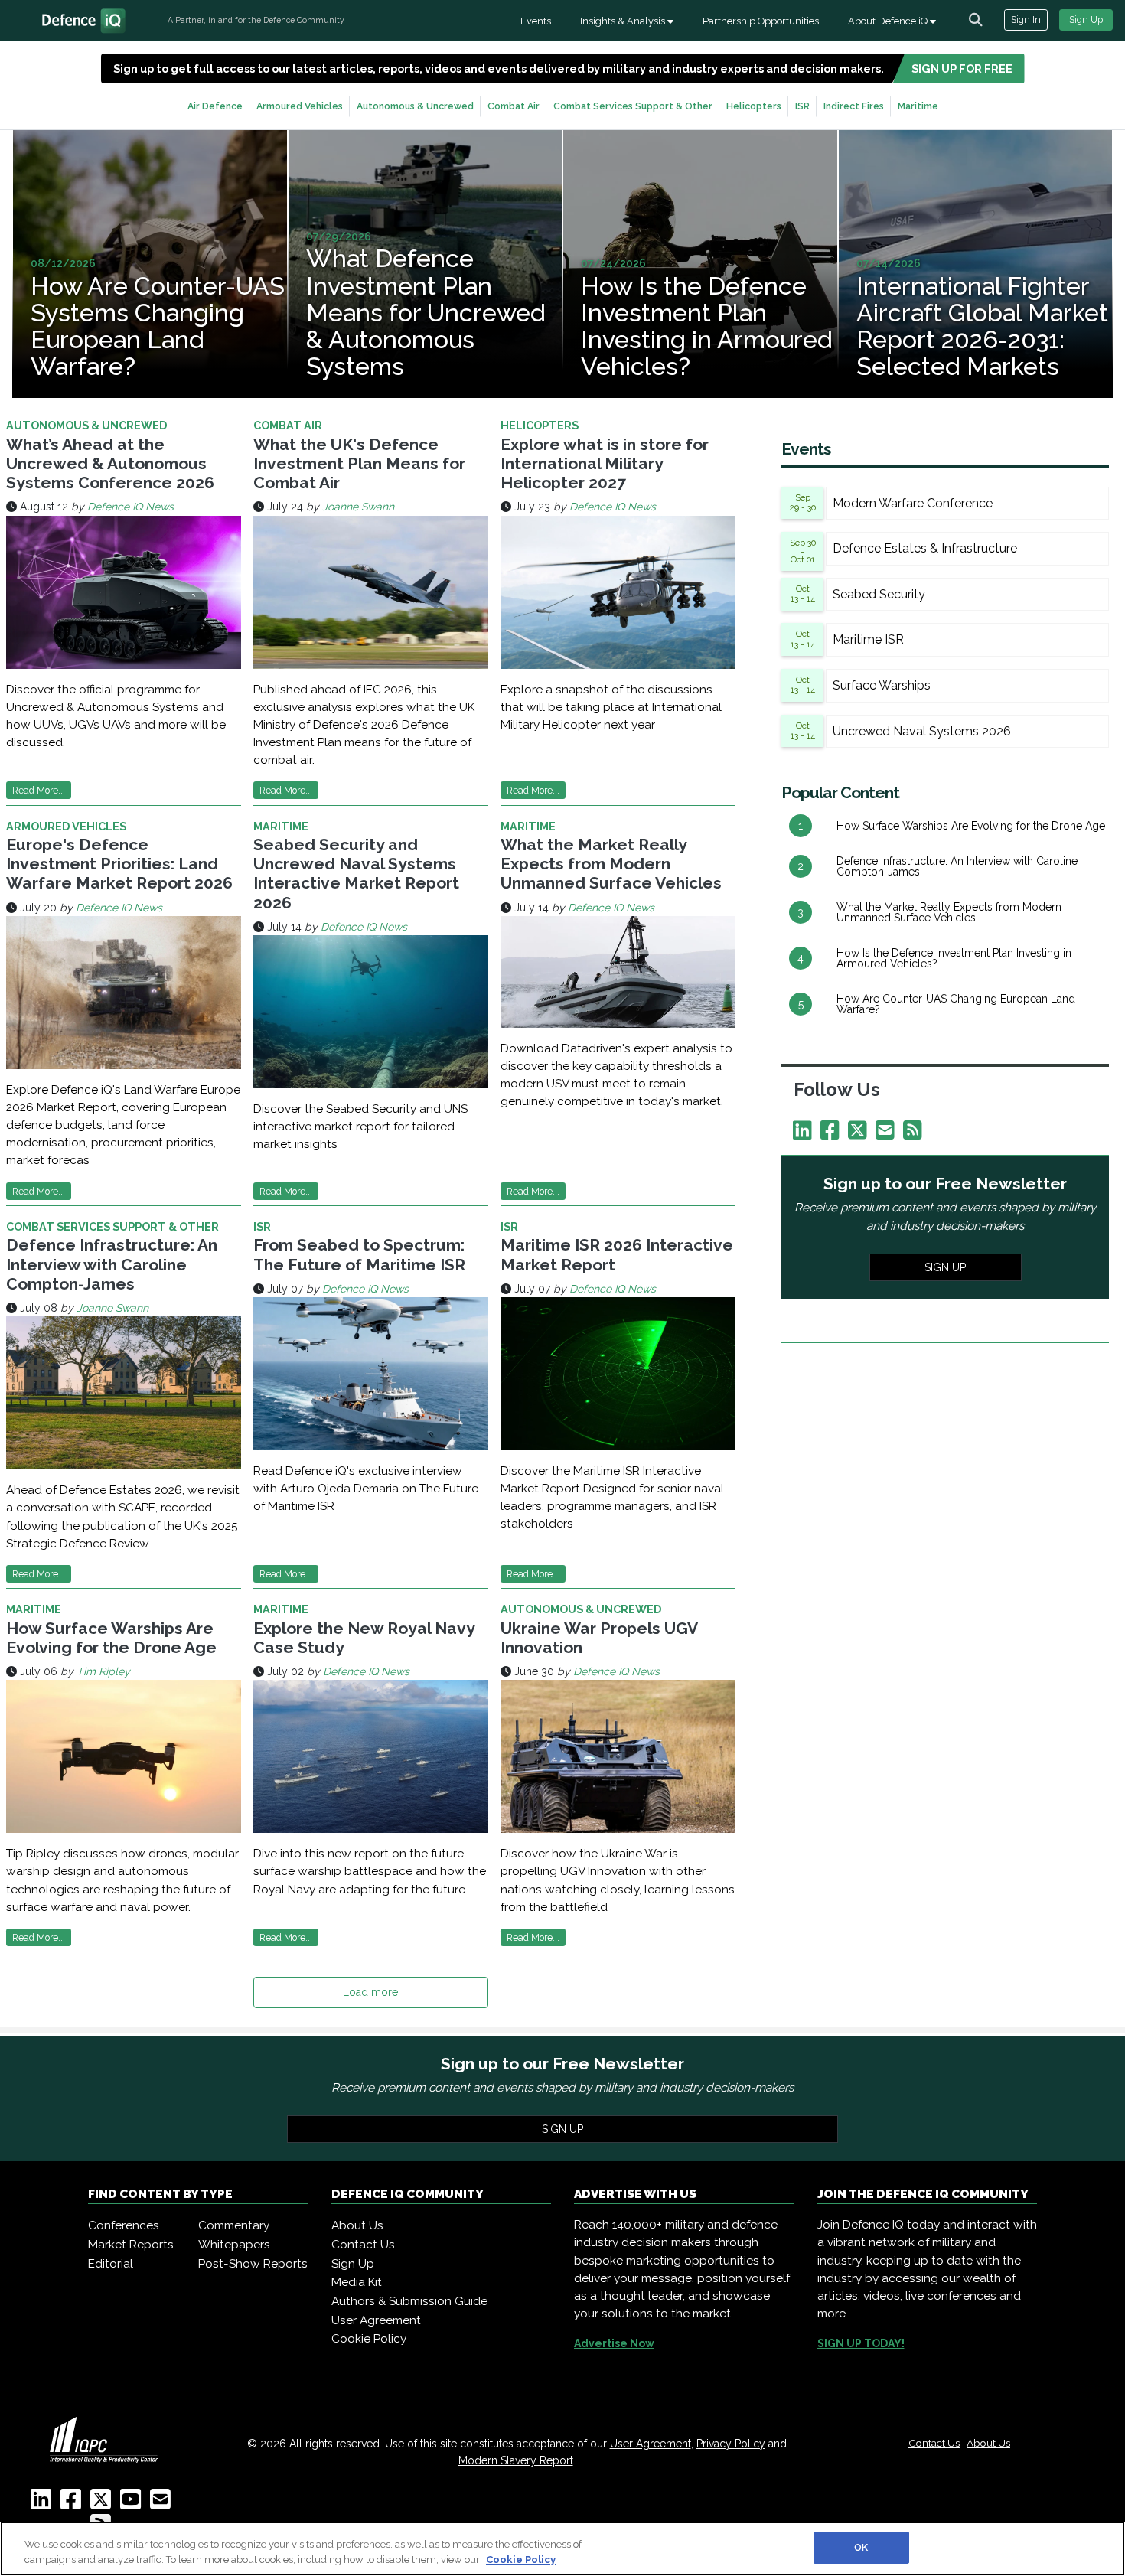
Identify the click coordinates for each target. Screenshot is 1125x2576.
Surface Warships (882, 685)
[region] (562, 2549)
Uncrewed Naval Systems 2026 (922, 731)
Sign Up (1086, 20)
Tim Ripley (103, 1671)
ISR (802, 106)
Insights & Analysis (624, 21)
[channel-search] (976, 20)
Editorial (111, 2264)
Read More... (39, 790)
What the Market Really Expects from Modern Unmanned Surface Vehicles (611, 864)
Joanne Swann (358, 507)
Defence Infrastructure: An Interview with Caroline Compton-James (112, 1264)
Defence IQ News (130, 507)
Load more (370, 1992)
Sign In (1026, 20)
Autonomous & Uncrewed (415, 106)
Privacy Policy (731, 2444)
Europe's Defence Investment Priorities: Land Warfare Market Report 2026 (119, 864)
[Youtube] (134, 2504)
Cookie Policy (369, 2339)
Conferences (124, 2225)
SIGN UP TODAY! (861, 2343)
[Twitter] (860, 1134)
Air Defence (215, 106)
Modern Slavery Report (516, 2460)
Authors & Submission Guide (409, 2301)
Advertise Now (614, 2343)
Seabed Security (879, 594)
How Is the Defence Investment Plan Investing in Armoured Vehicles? (954, 958)
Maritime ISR (868, 639)
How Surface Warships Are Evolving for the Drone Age (111, 1638)
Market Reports (131, 2245)
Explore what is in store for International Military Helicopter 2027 (605, 463)
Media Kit (357, 2282)
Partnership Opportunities (761, 21)
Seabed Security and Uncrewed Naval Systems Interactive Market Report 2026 (356, 874)
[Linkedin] (805, 1134)
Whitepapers (234, 2245)
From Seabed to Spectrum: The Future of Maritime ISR (359, 1254)
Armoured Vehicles (300, 106)
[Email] (888, 1134)
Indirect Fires (854, 106)
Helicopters (754, 106)
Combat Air (514, 106)
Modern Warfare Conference (913, 503)
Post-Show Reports (253, 2264)
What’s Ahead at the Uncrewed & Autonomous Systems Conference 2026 (110, 463)
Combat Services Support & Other (633, 106)
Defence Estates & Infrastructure (925, 548)
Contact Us (363, 2245)
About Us (357, 2225)
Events (536, 21)
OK (861, 2547)
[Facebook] (833, 1134)
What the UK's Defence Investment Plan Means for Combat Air (359, 463)
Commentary (234, 2225)
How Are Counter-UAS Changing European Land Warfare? (956, 1004)
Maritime (918, 106)
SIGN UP (945, 1267)
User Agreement (376, 2320)
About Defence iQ (889, 21)
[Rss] (915, 1134)
